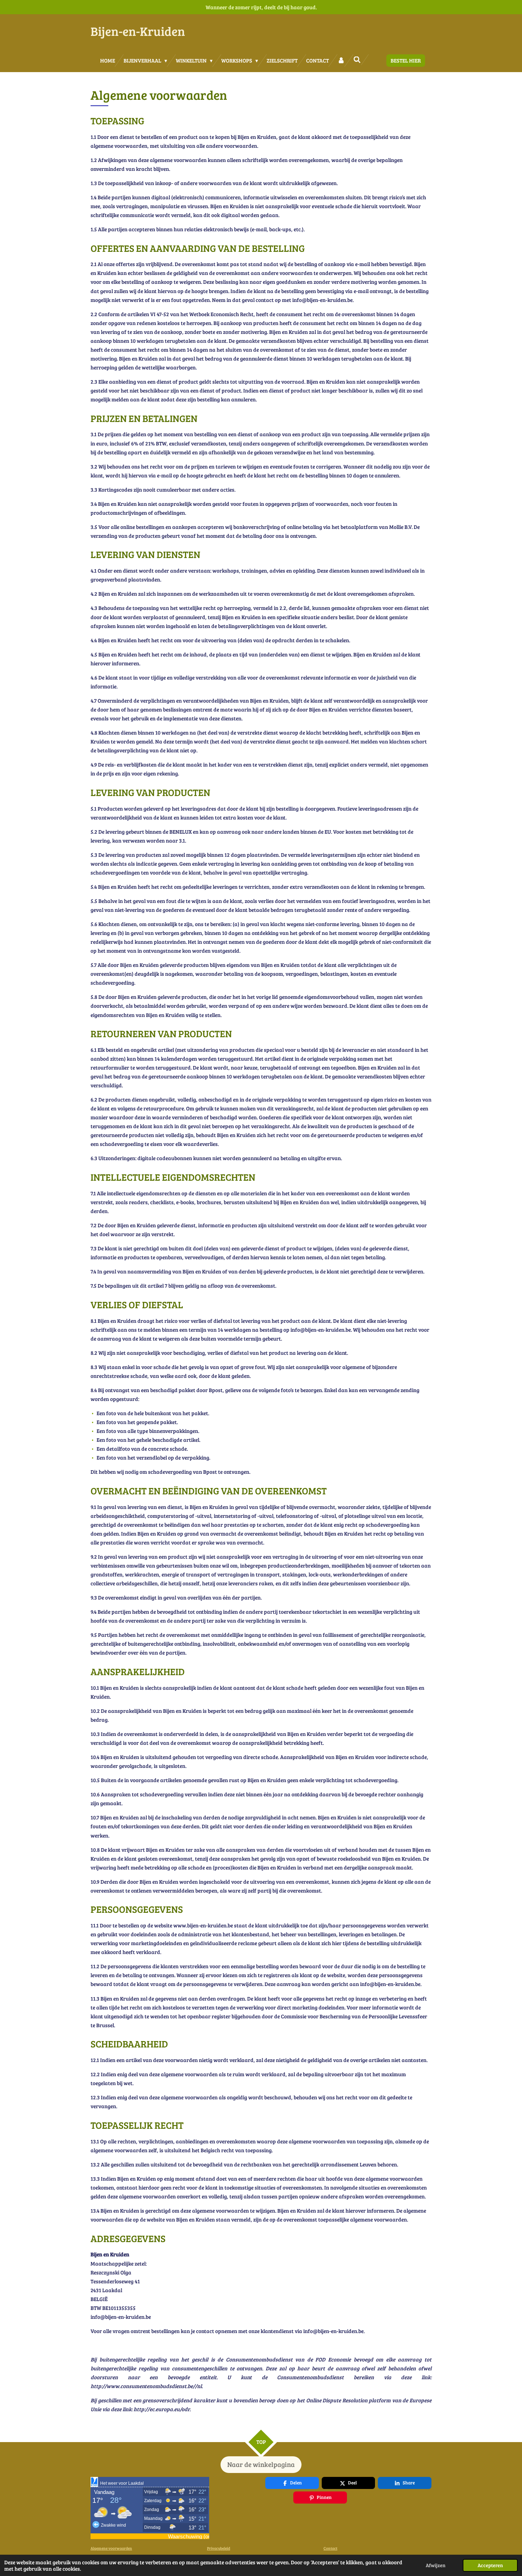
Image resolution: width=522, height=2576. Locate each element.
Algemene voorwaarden (111, 2548)
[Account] (341, 61)
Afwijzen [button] (436, 2565)
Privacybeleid (219, 2548)
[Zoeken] (357, 60)
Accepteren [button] (490, 2565)
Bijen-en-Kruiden (138, 31)
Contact (330, 2548)
